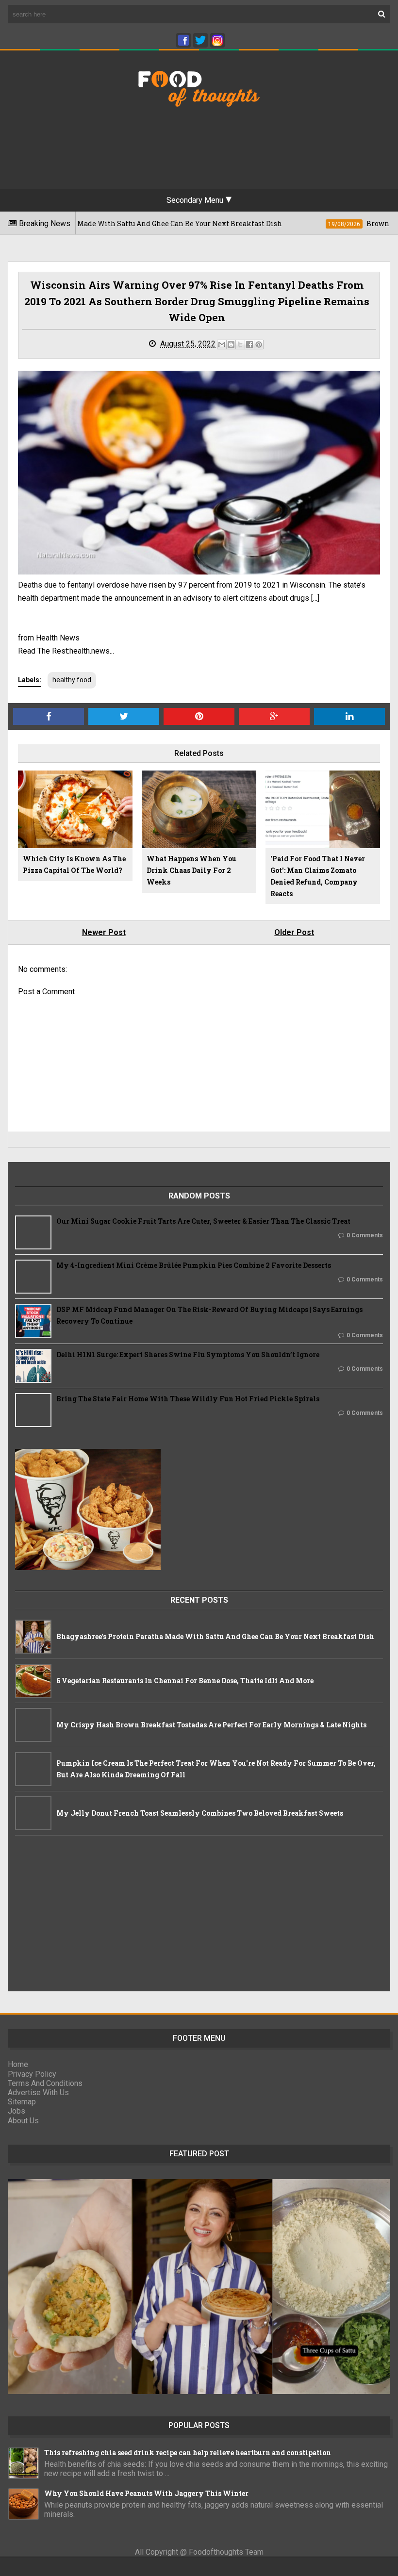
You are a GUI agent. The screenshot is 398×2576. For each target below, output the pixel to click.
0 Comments (365, 1235)
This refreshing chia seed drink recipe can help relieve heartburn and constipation (188, 2453)
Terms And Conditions (45, 2083)
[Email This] (222, 345)
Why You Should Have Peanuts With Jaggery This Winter (146, 2493)
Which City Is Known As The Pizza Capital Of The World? (74, 864)
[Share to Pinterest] (259, 345)
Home (18, 2064)
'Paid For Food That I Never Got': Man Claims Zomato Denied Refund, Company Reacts (318, 876)
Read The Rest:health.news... (66, 651)
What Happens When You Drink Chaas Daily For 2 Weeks (191, 870)
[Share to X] (240, 345)
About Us (23, 2121)
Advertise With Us (38, 2092)
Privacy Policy (32, 2074)
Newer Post (104, 932)
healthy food (72, 680)
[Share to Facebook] (249, 345)
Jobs (17, 2111)
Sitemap (22, 2102)
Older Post (294, 932)
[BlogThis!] (231, 345)
